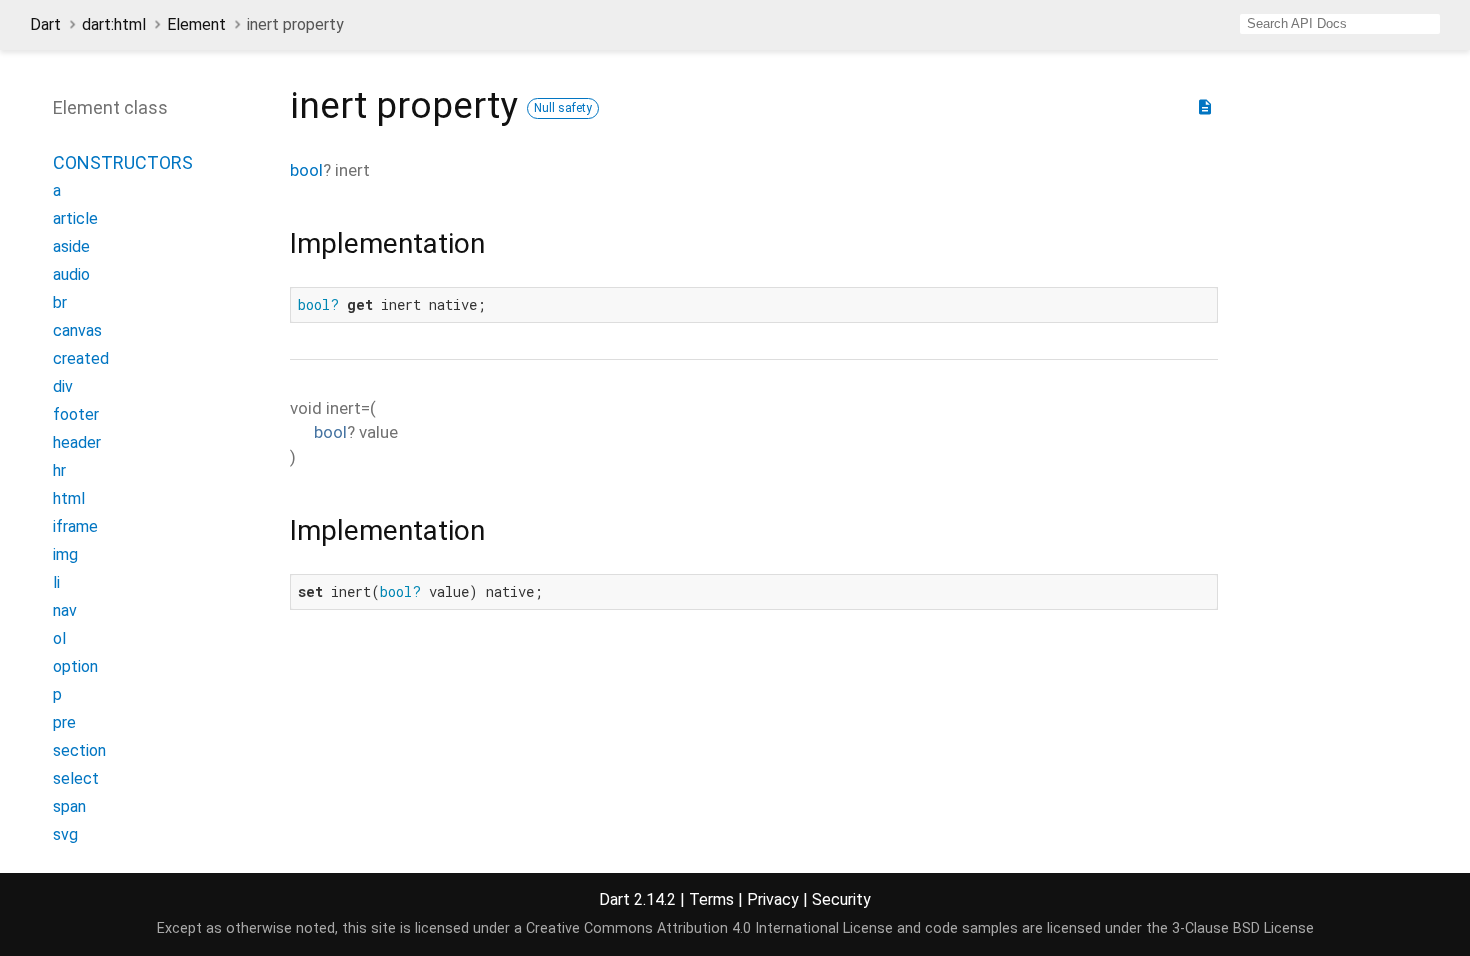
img (65, 554)
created (81, 358)
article (75, 218)
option (75, 666)
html (69, 498)
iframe (75, 526)
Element (196, 24)
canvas (77, 330)
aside (71, 246)
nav (65, 610)
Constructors (123, 162)
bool (306, 170)
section (79, 750)
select (76, 778)
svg (65, 834)
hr (59, 470)
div (63, 386)
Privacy (773, 899)
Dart (45, 24)
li (56, 582)
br (60, 302)
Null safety (563, 108)
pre (64, 722)
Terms (711, 899)
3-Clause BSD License (1243, 928)
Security (841, 899)
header (77, 442)
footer (76, 414)
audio (71, 274)
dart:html (114, 24)
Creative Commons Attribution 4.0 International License (709, 928)
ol (59, 638)
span (69, 806)
